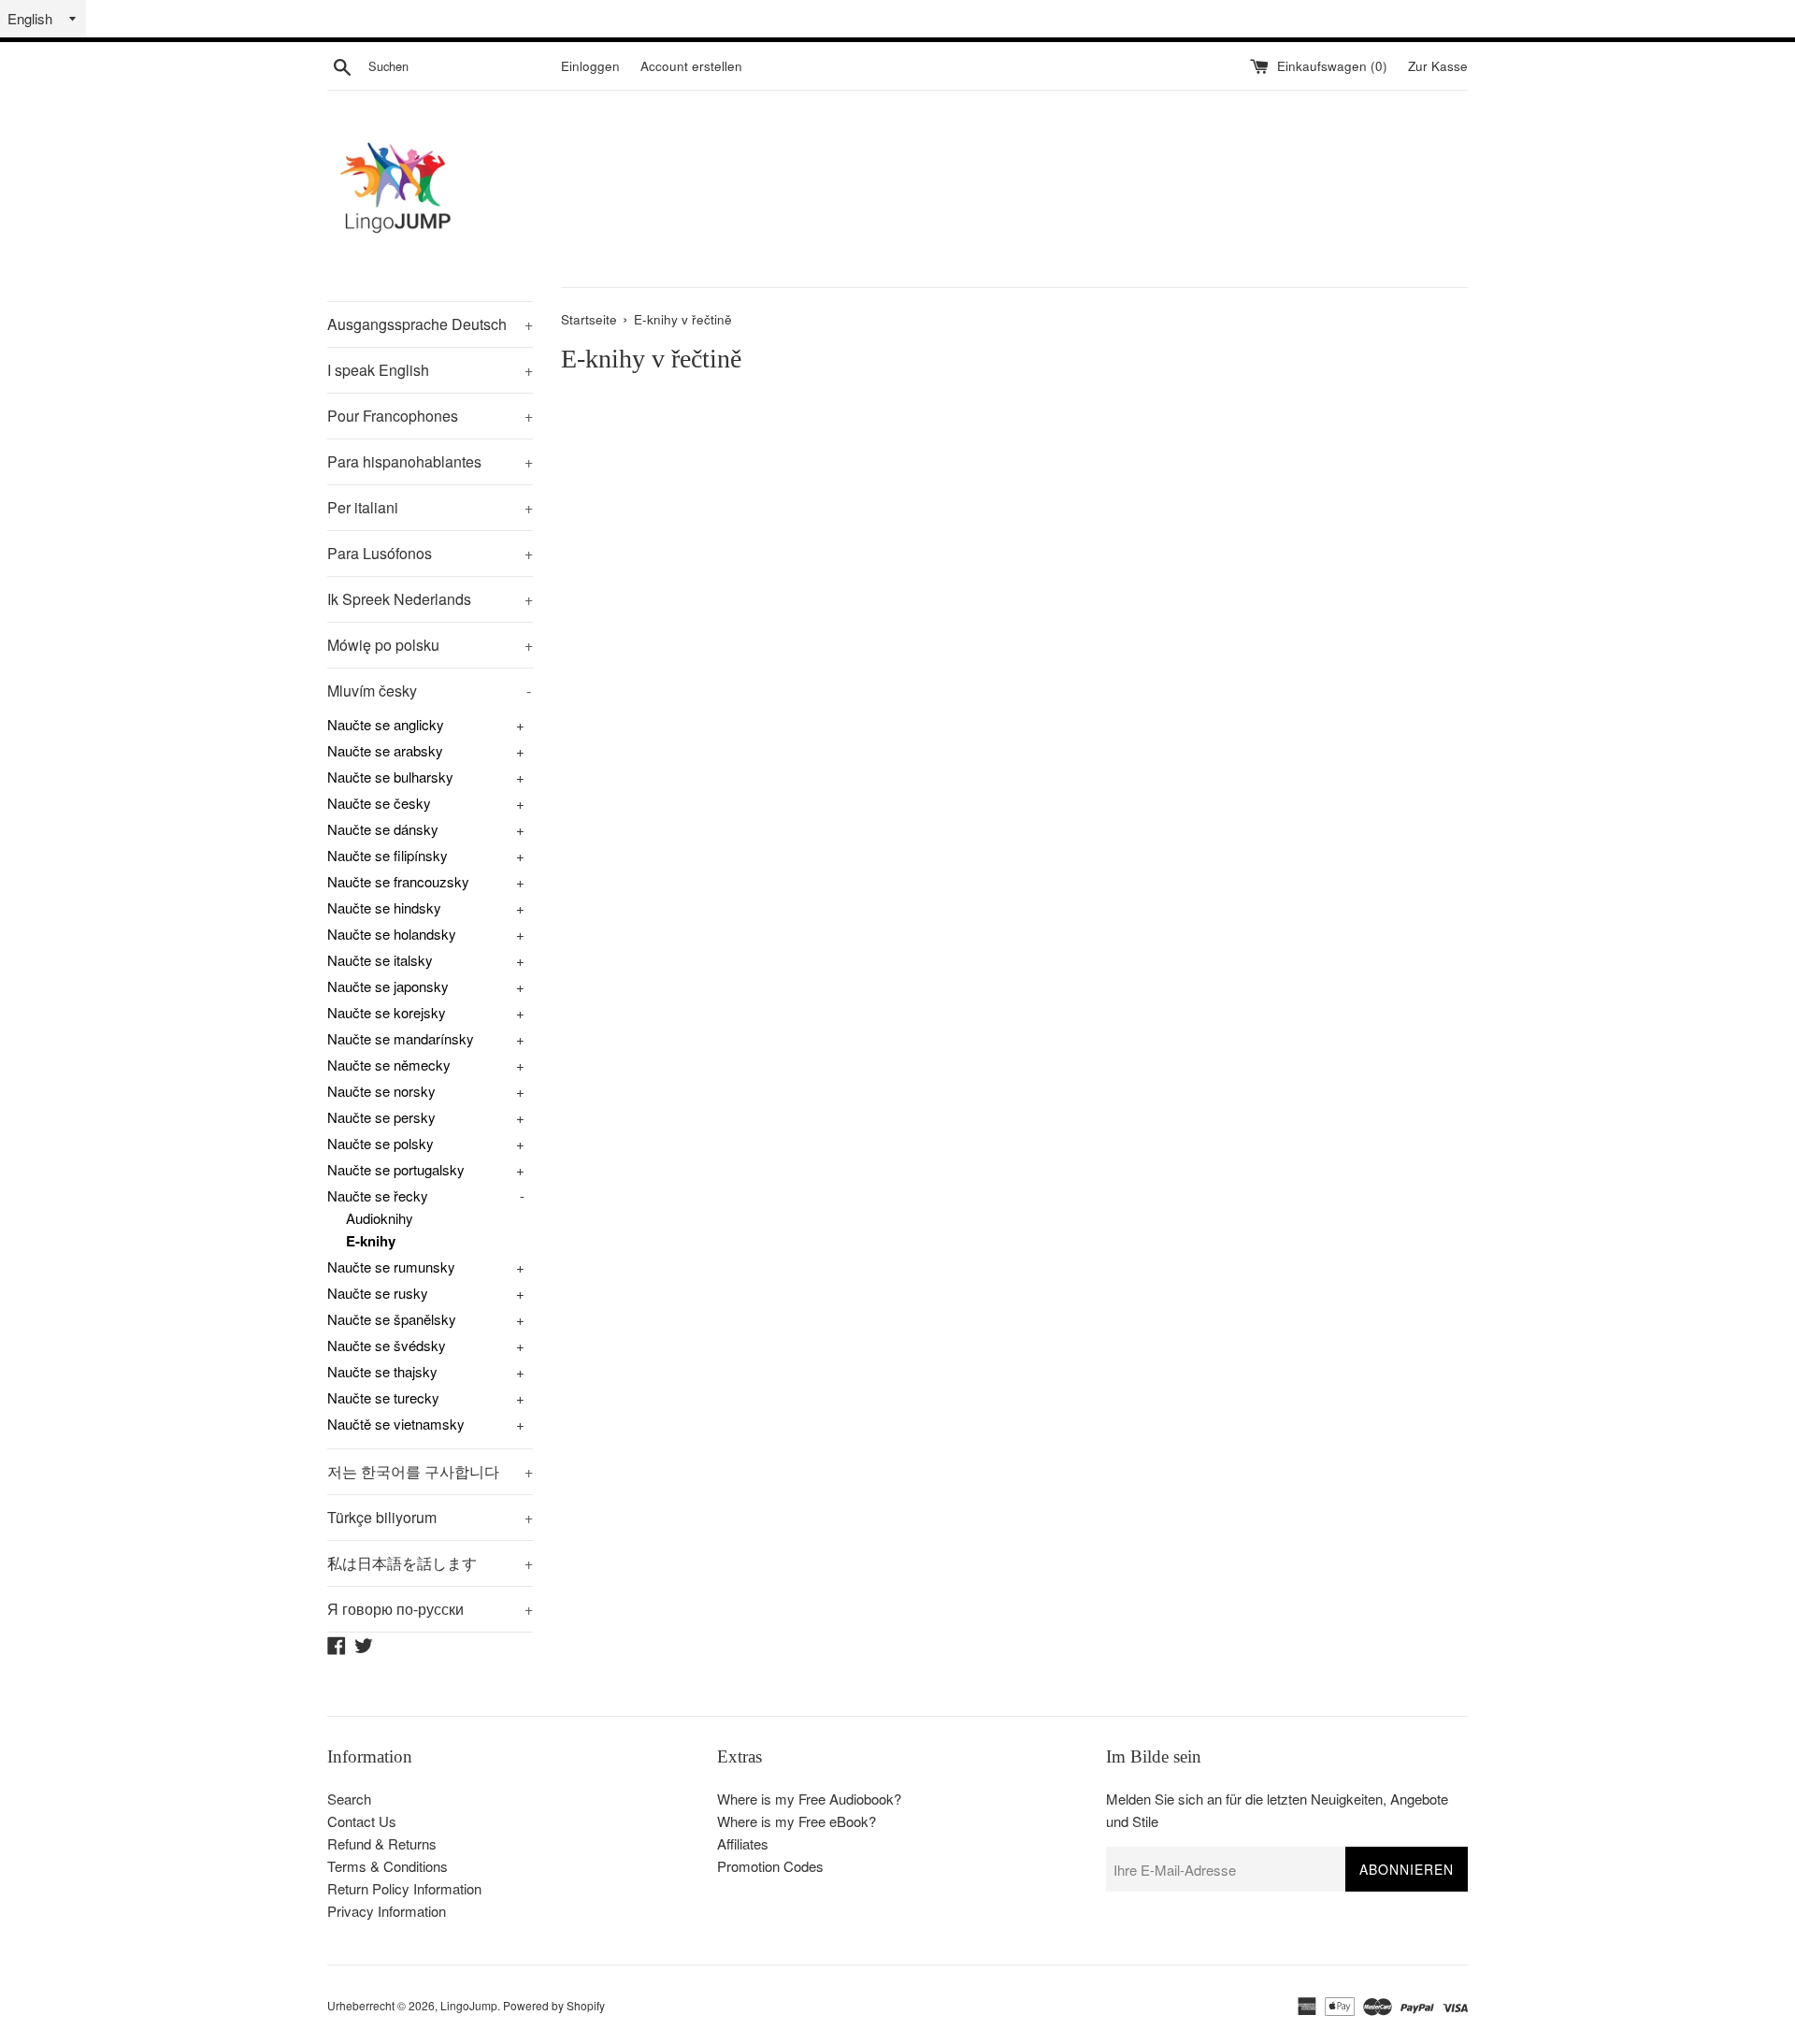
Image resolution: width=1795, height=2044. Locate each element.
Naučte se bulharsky (390, 777)
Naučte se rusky (378, 1293)
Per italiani (430, 507)
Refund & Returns (382, 1843)
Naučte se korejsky (387, 1012)
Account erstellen (691, 66)
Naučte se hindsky (384, 907)
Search (349, 1799)
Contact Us (362, 1821)
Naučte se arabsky (385, 750)
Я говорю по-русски (430, 1609)
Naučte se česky (379, 803)
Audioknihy (380, 1218)
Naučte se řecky (378, 1195)
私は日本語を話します (430, 1563)
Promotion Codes (770, 1866)
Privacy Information (387, 1911)
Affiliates (743, 1843)
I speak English (430, 370)
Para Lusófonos (430, 553)
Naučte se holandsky (392, 934)
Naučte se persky (381, 1117)
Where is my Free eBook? (797, 1821)
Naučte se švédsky (387, 1345)
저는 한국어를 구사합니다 (430, 1471)
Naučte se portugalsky (396, 1169)
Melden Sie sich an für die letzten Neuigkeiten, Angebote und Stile (1277, 1810)
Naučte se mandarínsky (401, 1038)
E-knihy (371, 1241)
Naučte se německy (389, 1065)
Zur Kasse (1438, 66)
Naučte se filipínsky (388, 855)
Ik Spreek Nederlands (430, 599)
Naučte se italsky (380, 960)
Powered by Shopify (554, 2005)
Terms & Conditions (388, 1866)
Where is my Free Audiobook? (809, 1799)
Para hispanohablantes (430, 461)
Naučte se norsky (381, 1091)
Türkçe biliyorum (430, 1517)
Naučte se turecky (383, 1397)
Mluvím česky (429, 691)
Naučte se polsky (381, 1143)
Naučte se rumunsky (391, 1267)
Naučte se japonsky (388, 986)
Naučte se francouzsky (398, 881)
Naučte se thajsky (382, 1371)
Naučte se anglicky (386, 724)
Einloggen (590, 66)
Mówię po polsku (430, 645)
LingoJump (469, 2005)
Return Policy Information (404, 1888)
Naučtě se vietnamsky (396, 1424)
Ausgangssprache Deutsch (430, 324)
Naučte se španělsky (392, 1319)
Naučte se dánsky (383, 829)
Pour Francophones (430, 416)
